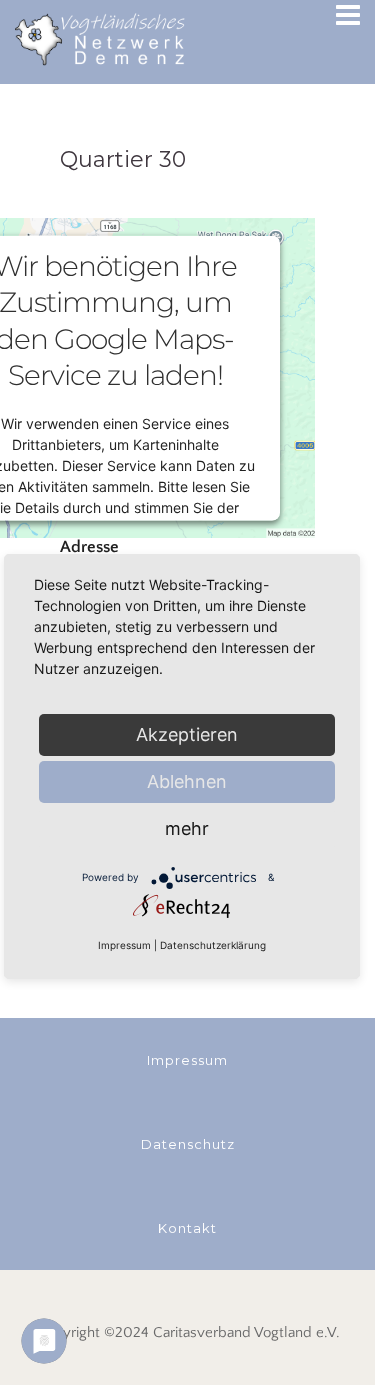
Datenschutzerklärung (213, 945)
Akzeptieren (187, 734)
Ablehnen (187, 781)
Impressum (124, 945)
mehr (187, 828)
